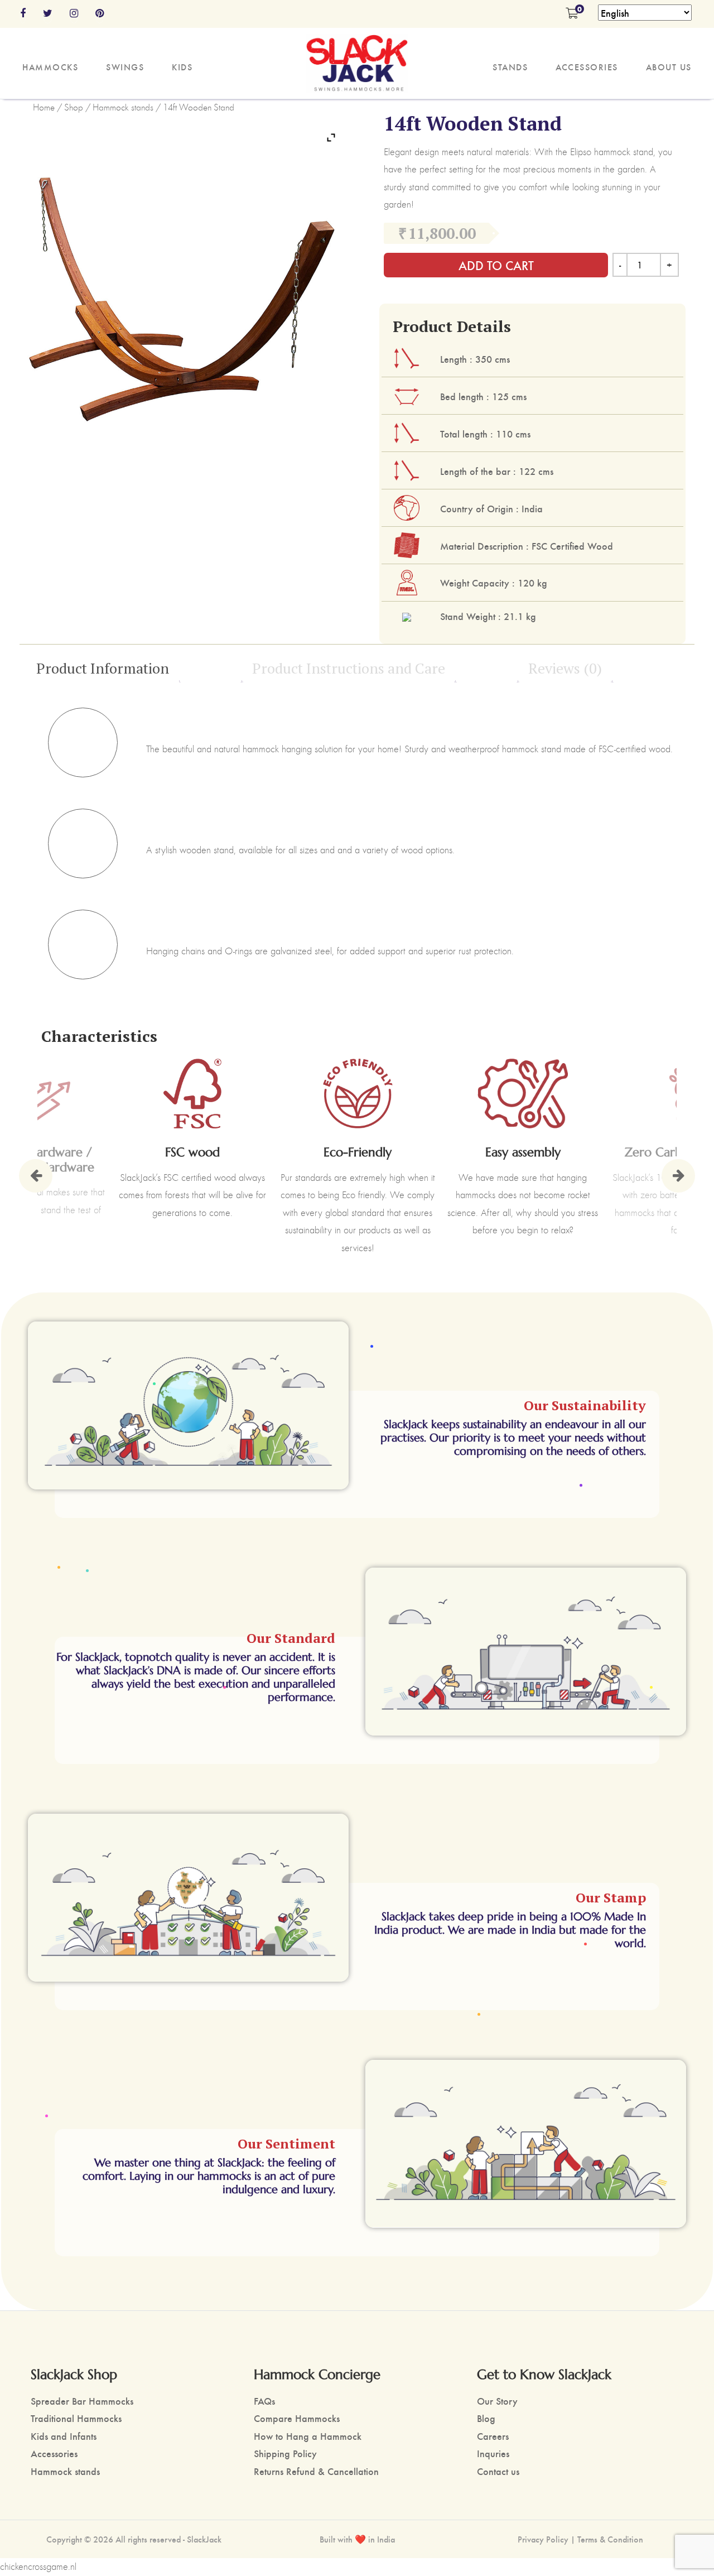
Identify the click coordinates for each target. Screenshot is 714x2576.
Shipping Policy (285, 2453)
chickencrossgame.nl (38, 2567)
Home (44, 107)
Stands (510, 67)
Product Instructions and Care (349, 668)
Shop (74, 107)
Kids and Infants (64, 2436)
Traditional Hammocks (76, 2418)
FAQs (264, 2400)
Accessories (587, 67)
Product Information (103, 668)
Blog (486, 2418)
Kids (182, 67)
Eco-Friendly (358, 1152)
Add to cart (496, 265)
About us (669, 67)
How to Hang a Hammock (308, 2436)
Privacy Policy (543, 2539)
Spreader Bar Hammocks (82, 2400)
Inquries (493, 2453)
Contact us (498, 2471)
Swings (125, 67)
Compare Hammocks (297, 2418)
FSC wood (192, 1152)
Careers (493, 2436)
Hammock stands (123, 107)
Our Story (497, 2400)
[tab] (106, 668)
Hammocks (50, 67)
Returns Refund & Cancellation (316, 2471)
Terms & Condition (610, 2539)
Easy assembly (523, 1152)
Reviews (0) (565, 668)
